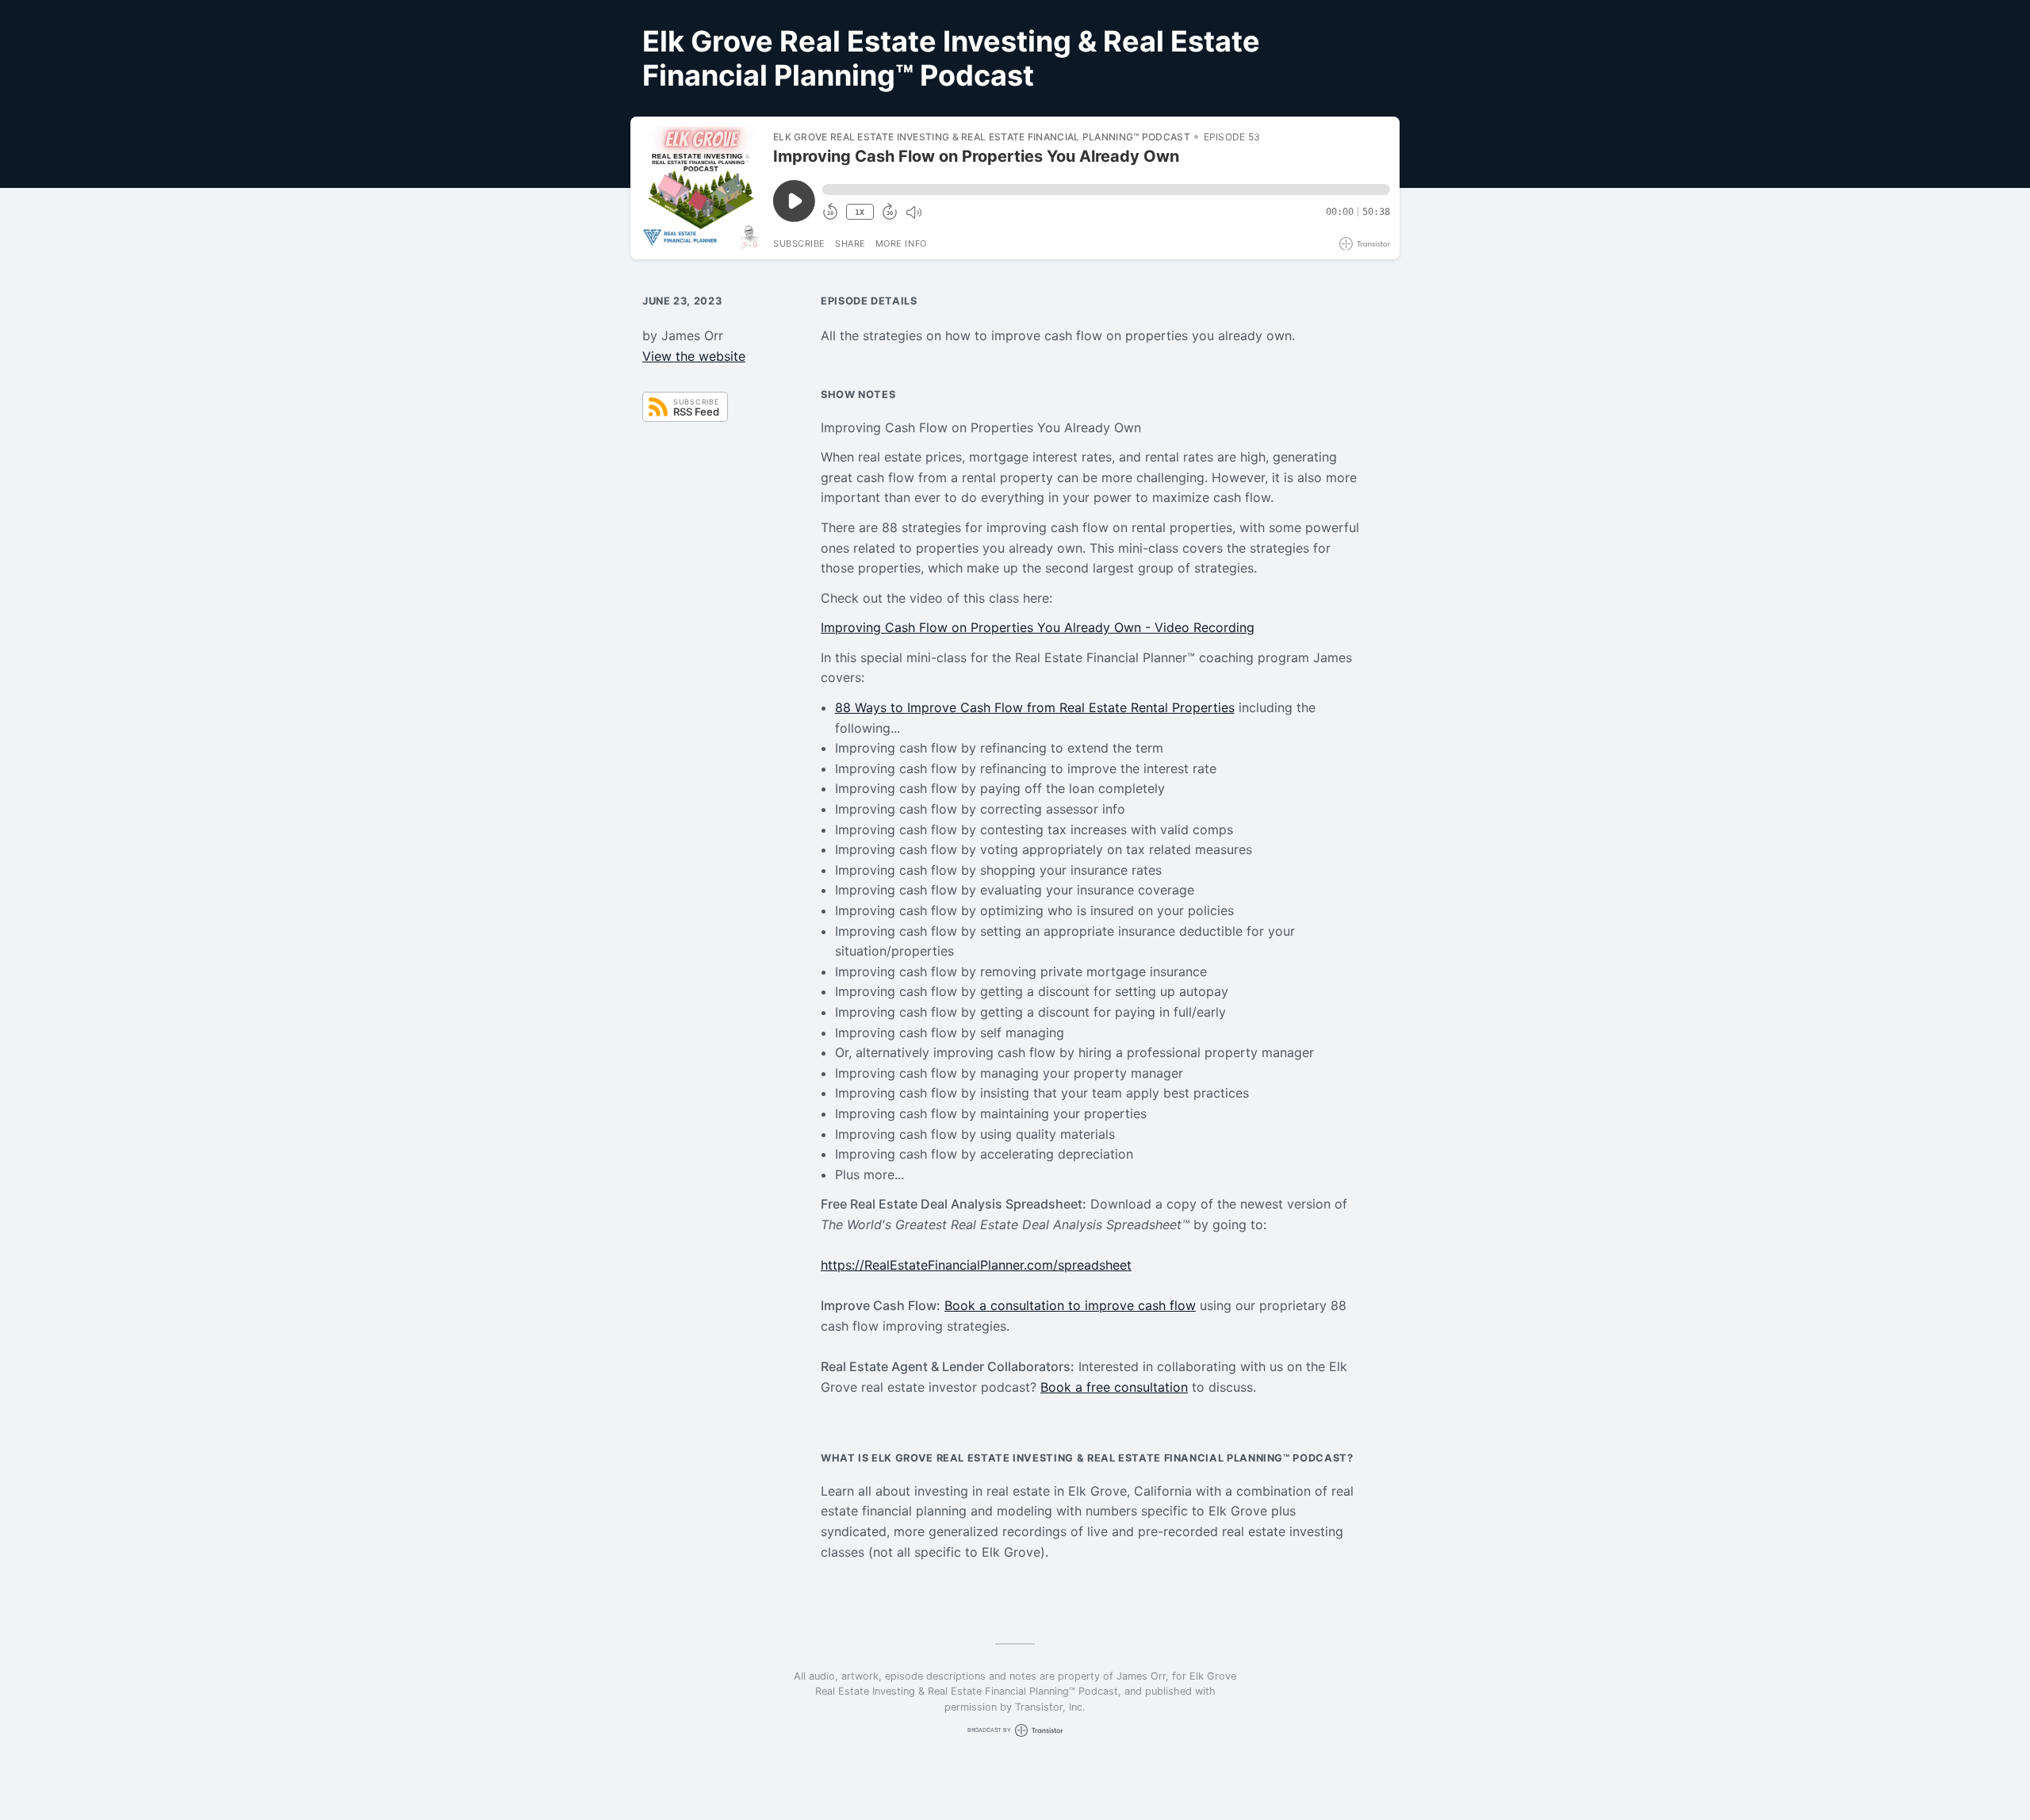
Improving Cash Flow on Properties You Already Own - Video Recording (1038, 627)
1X (860, 212)
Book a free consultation (1114, 1387)
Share (850, 243)
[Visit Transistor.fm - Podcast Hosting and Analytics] (1365, 244)
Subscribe (799, 243)
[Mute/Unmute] (913, 213)
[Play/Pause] (701, 188)
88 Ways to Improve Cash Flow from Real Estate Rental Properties (1035, 707)
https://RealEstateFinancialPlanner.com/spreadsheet (976, 1265)
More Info (901, 243)
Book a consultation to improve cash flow (1070, 1305)
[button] (1106, 190)
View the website (694, 356)
